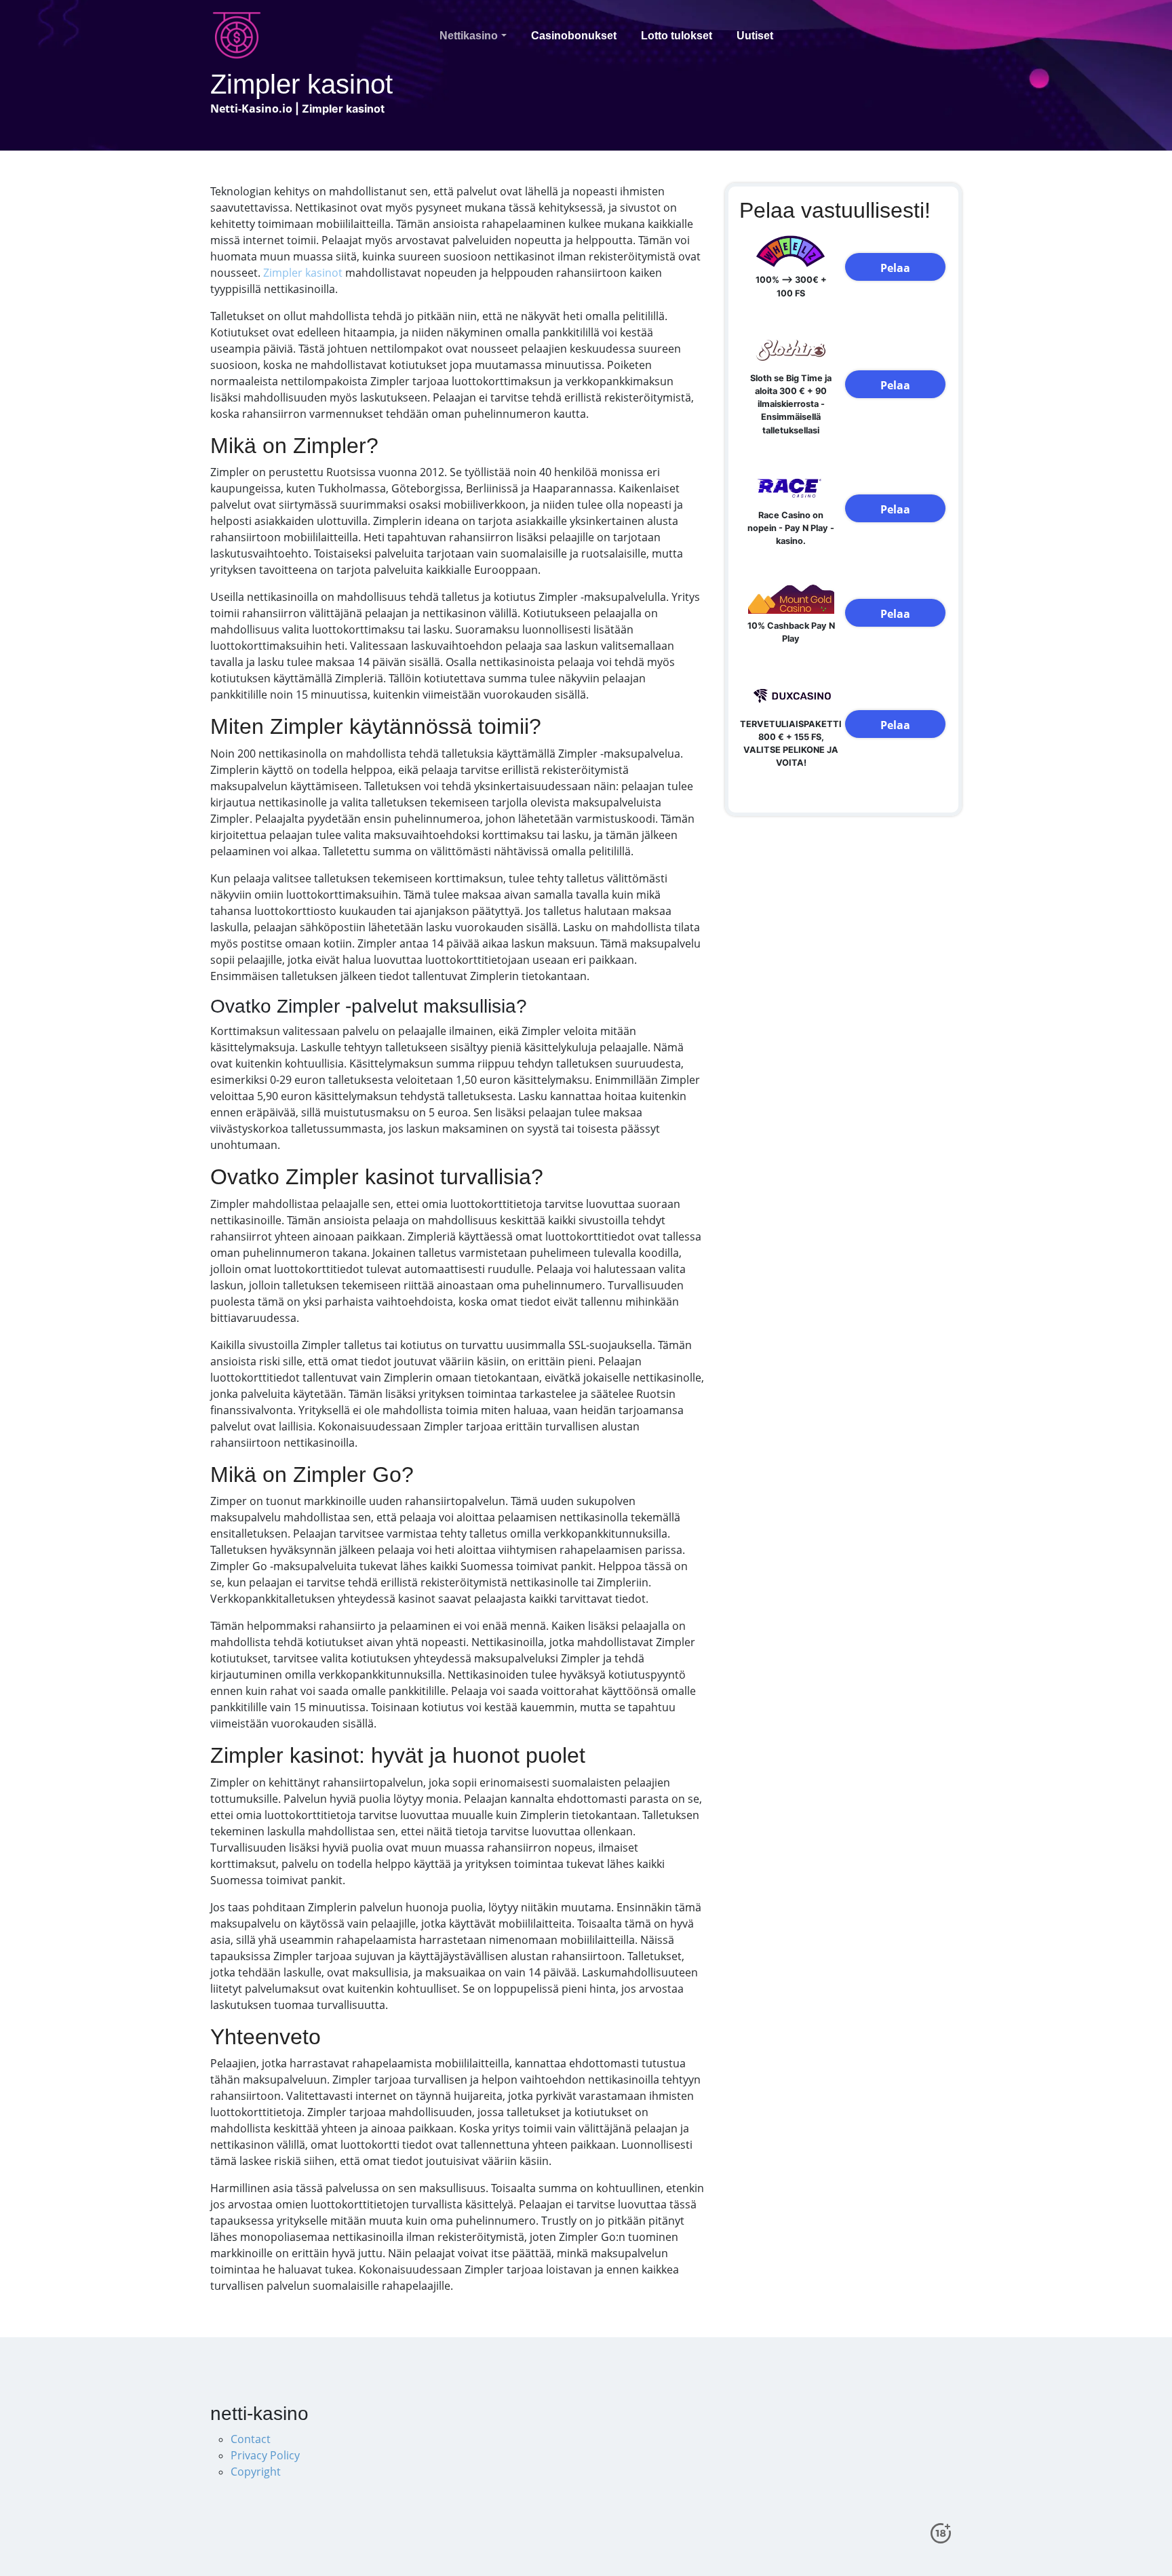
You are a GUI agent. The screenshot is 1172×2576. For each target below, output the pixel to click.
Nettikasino (469, 36)
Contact (251, 2439)
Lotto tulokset (677, 36)
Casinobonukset (574, 36)
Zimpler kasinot (303, 273)
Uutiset (755, 36)
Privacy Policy (265, 2455)
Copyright (256, 2472)
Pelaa (895, 268)
